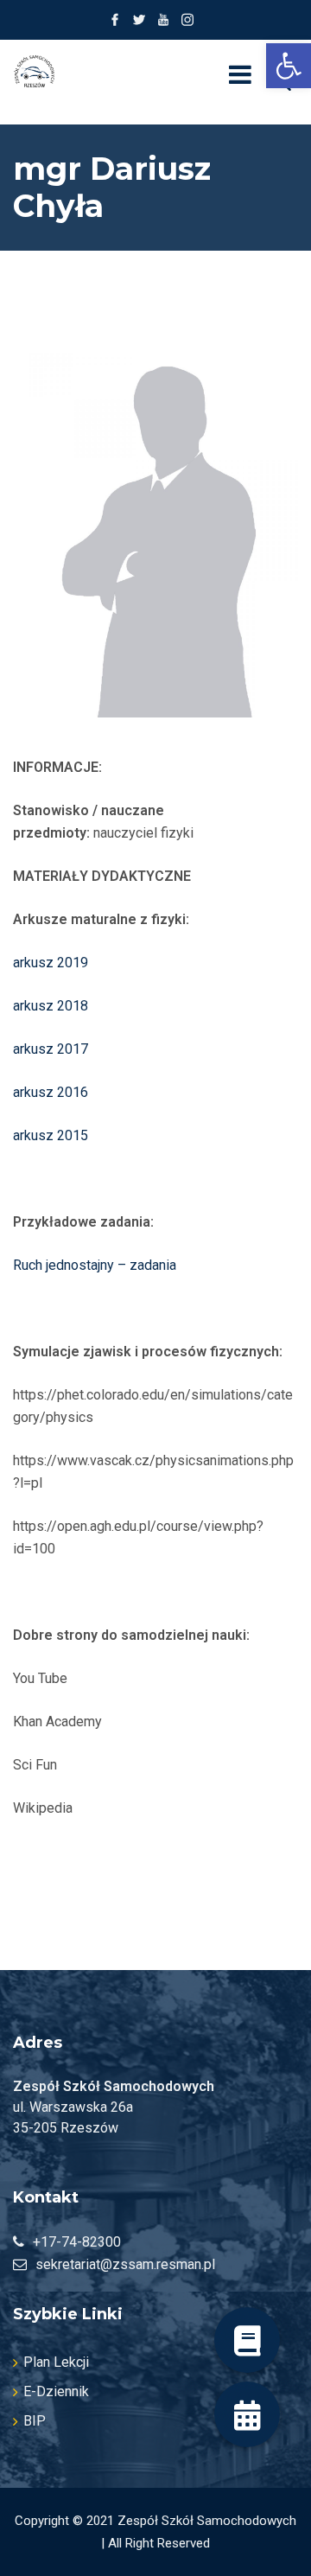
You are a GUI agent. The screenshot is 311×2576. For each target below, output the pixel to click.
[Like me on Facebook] (115, 20)
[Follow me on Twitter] (139, 20)
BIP (35, 2421)
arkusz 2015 (51, 1135)
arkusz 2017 (51, 1049)
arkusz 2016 (51, 1092)
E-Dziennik (56, 2391)
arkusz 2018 (51, 1006)
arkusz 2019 (51, 963)
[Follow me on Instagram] (187, 20)
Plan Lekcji (56, 2362)
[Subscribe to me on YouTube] (163, 20)
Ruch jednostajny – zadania (95, 1265)
